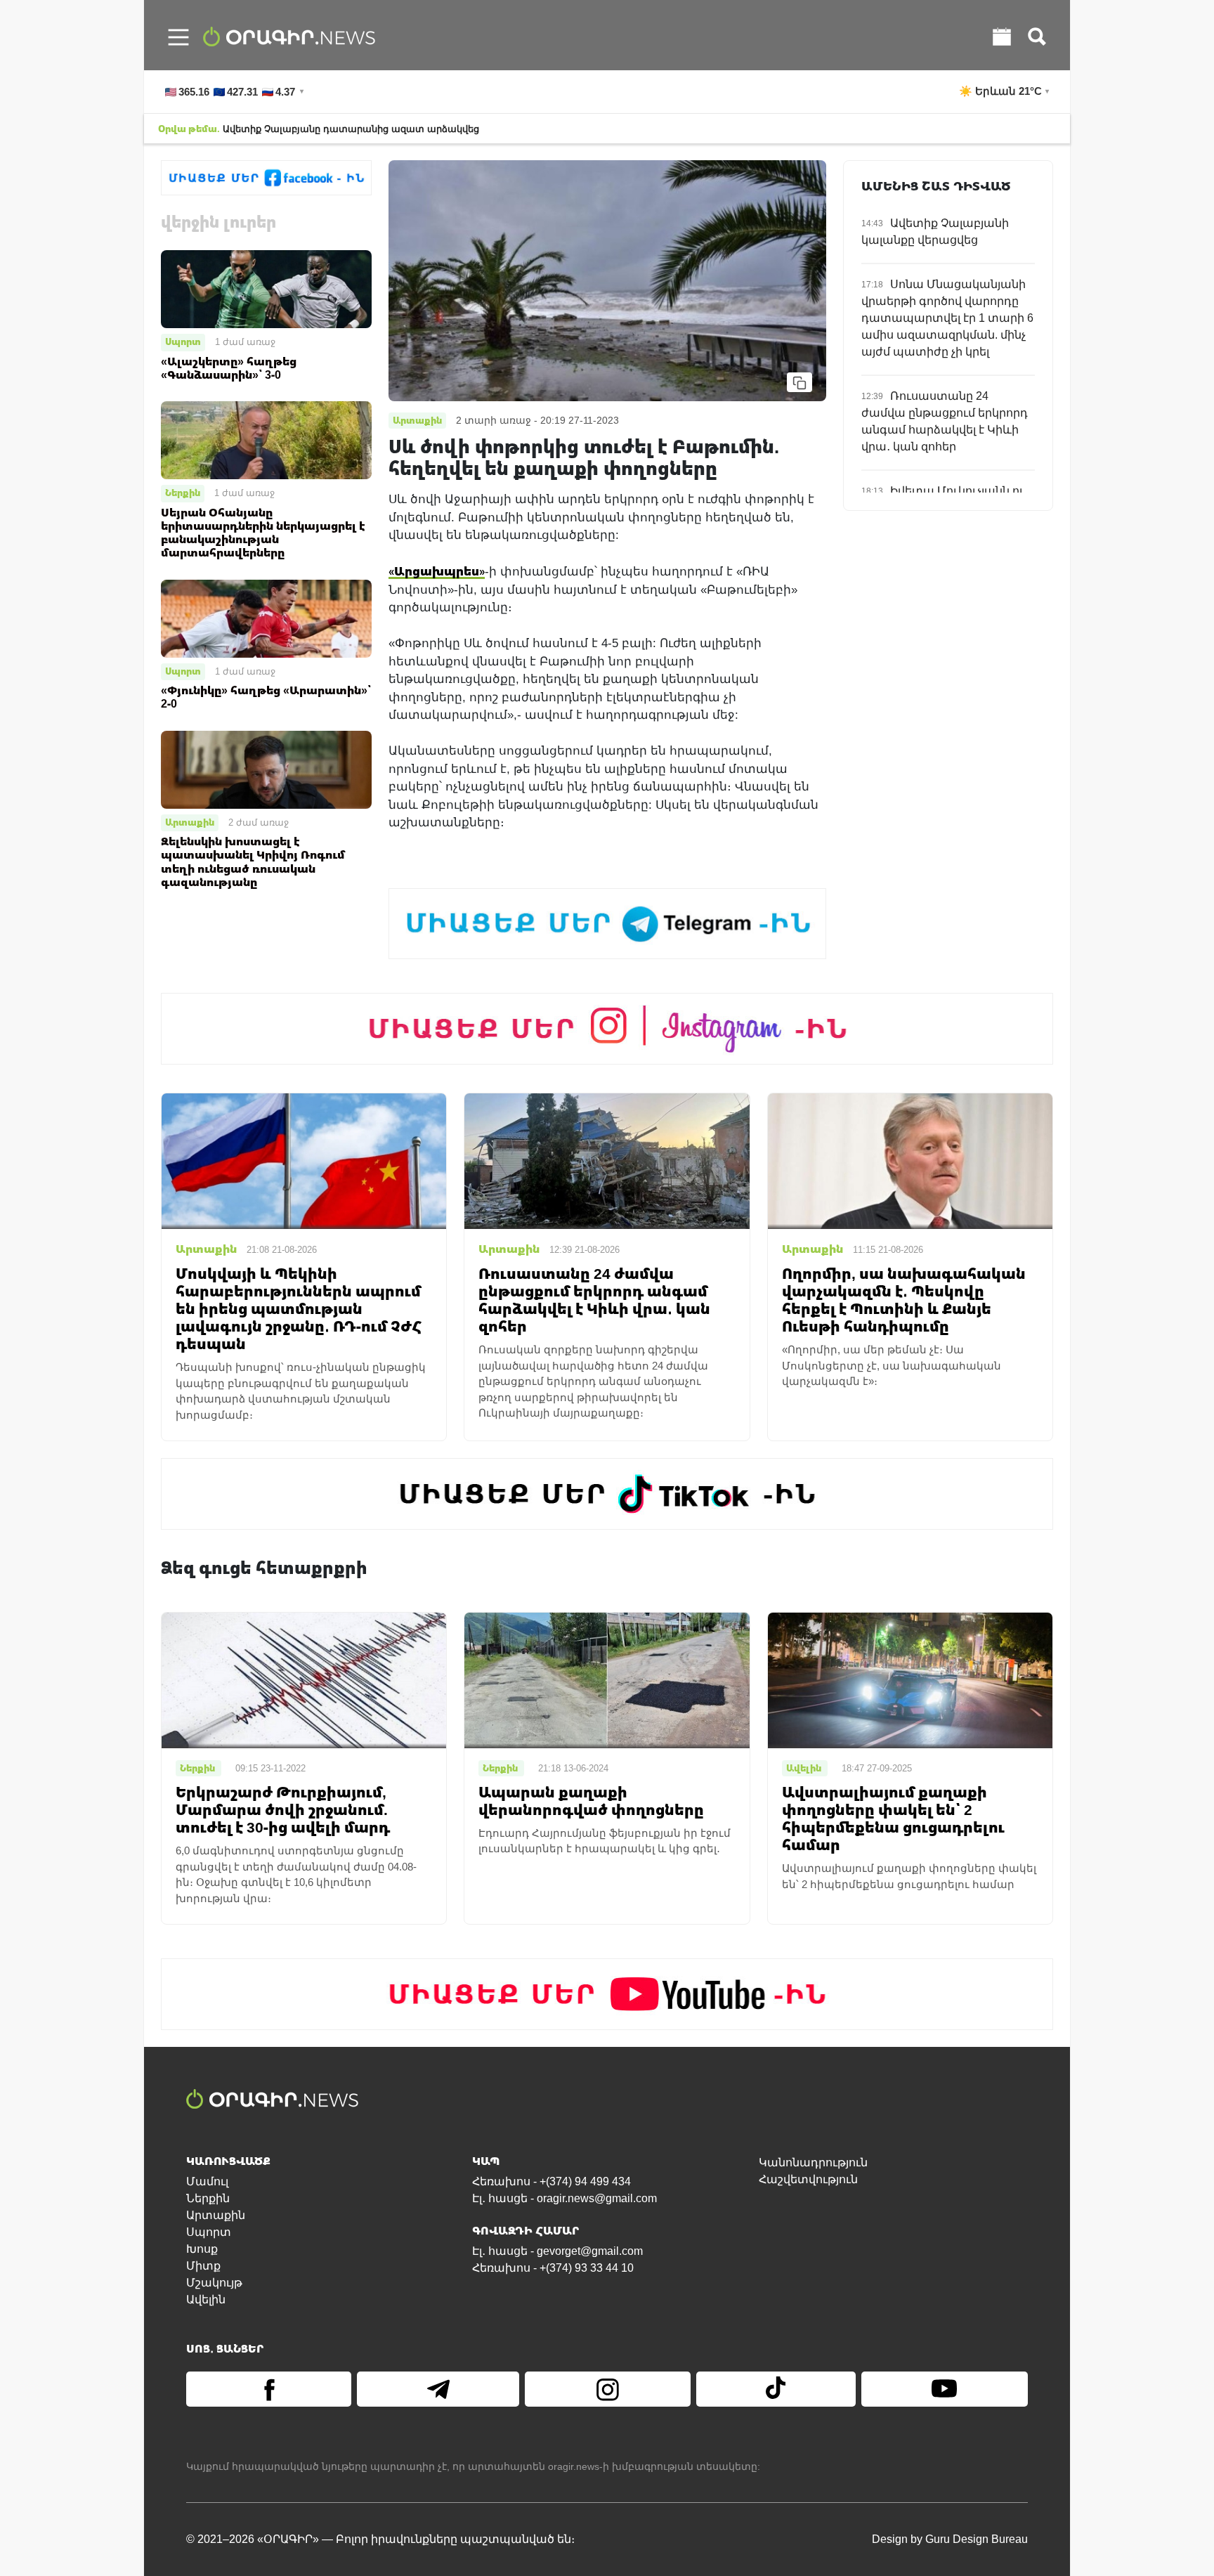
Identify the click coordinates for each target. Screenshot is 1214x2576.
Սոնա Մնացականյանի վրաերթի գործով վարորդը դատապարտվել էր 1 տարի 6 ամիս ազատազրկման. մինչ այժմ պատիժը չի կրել (947, 318)
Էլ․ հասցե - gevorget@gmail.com (557, 2251)
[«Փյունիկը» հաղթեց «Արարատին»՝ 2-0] (266, 617)
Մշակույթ (214, 2283)
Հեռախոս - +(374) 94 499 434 (551, 2181)
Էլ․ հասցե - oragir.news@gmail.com (564, 2198)
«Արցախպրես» (437, 571)
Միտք (203, 2266)
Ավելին (206, 2299)
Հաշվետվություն (808, 2179)
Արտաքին (190, 822)
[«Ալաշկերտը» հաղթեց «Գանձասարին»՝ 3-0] (266, 288)
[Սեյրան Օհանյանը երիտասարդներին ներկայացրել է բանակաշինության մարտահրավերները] (266, 440)
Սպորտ (183, 341)
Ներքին (183, 493)
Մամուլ (207, 2181)
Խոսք (202, 2249)
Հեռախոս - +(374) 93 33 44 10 (553, 2268)
